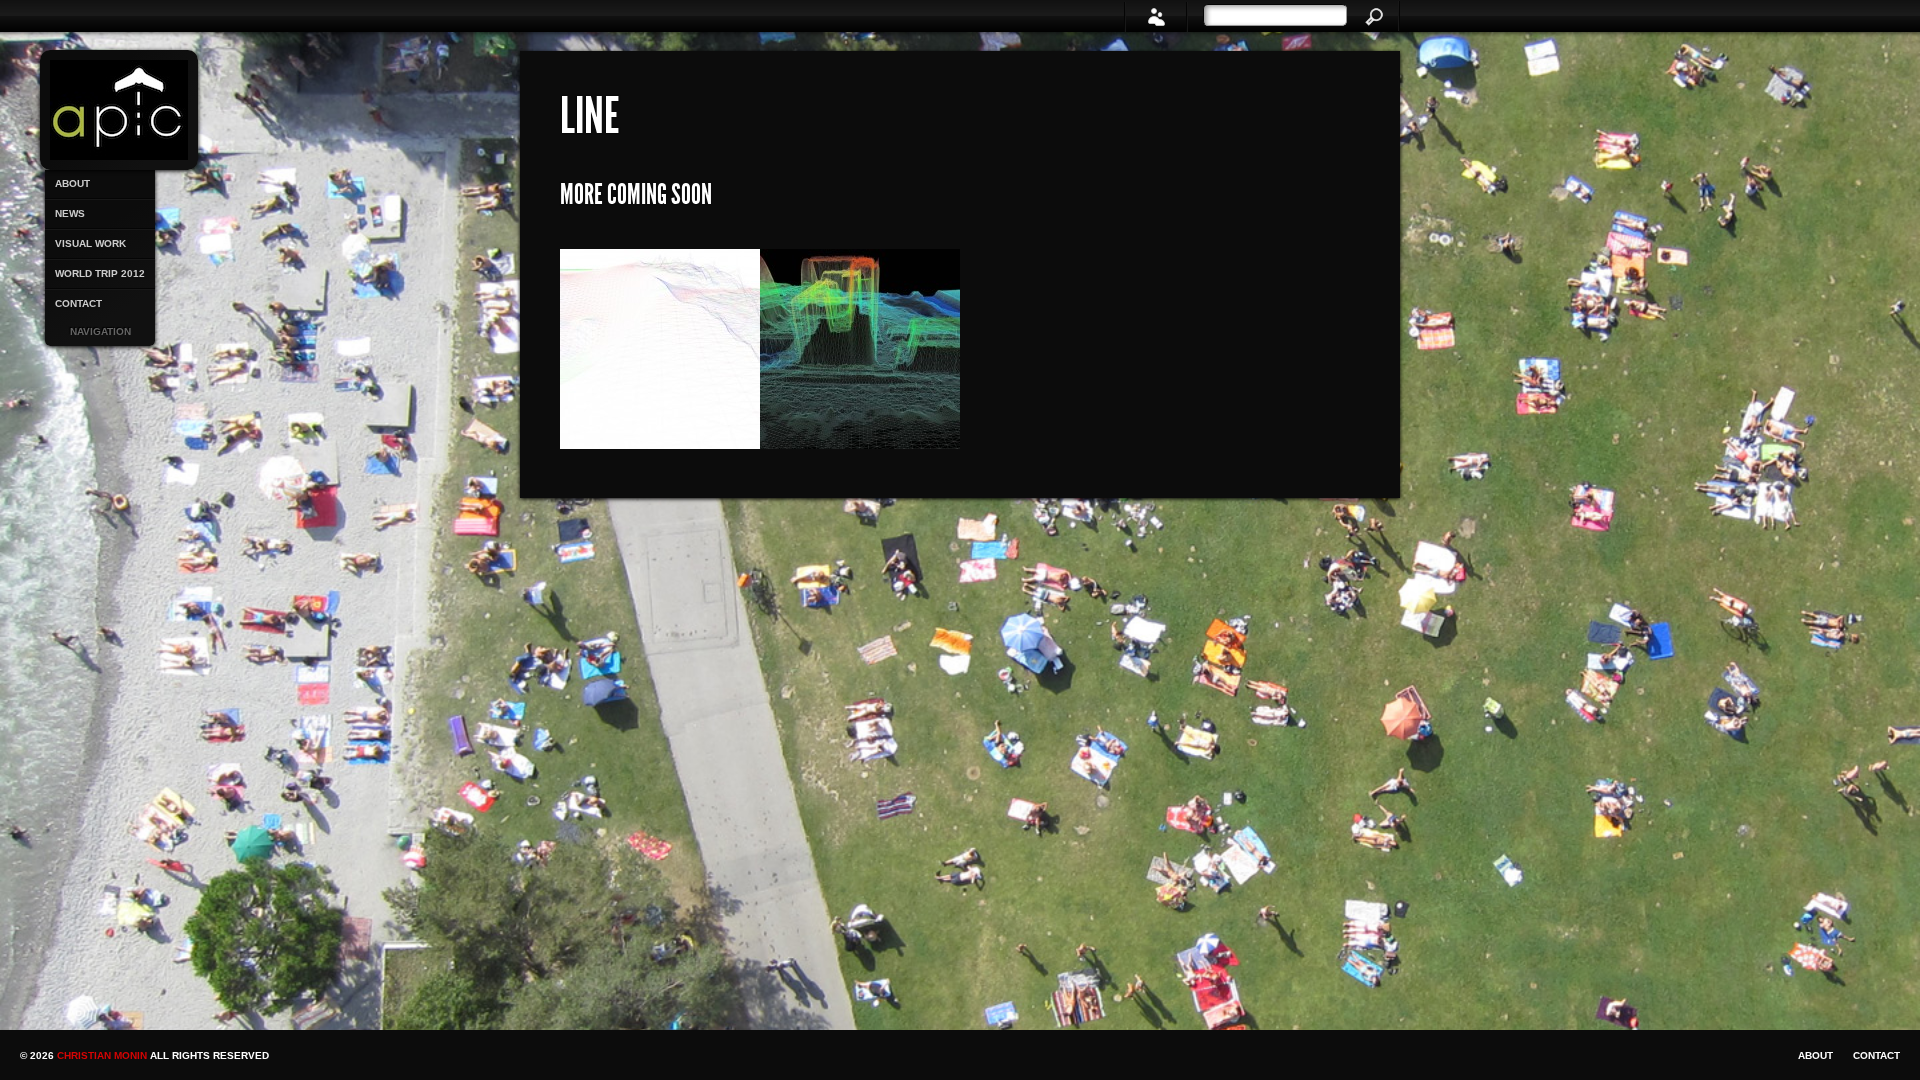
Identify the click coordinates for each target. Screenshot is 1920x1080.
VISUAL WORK (90, 243)
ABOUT (72, 183)
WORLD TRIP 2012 (100, 273)
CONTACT (78, 303)
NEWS (70, 213)
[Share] (1156, 16)
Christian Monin (103, 1055)
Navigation (100, 331)
